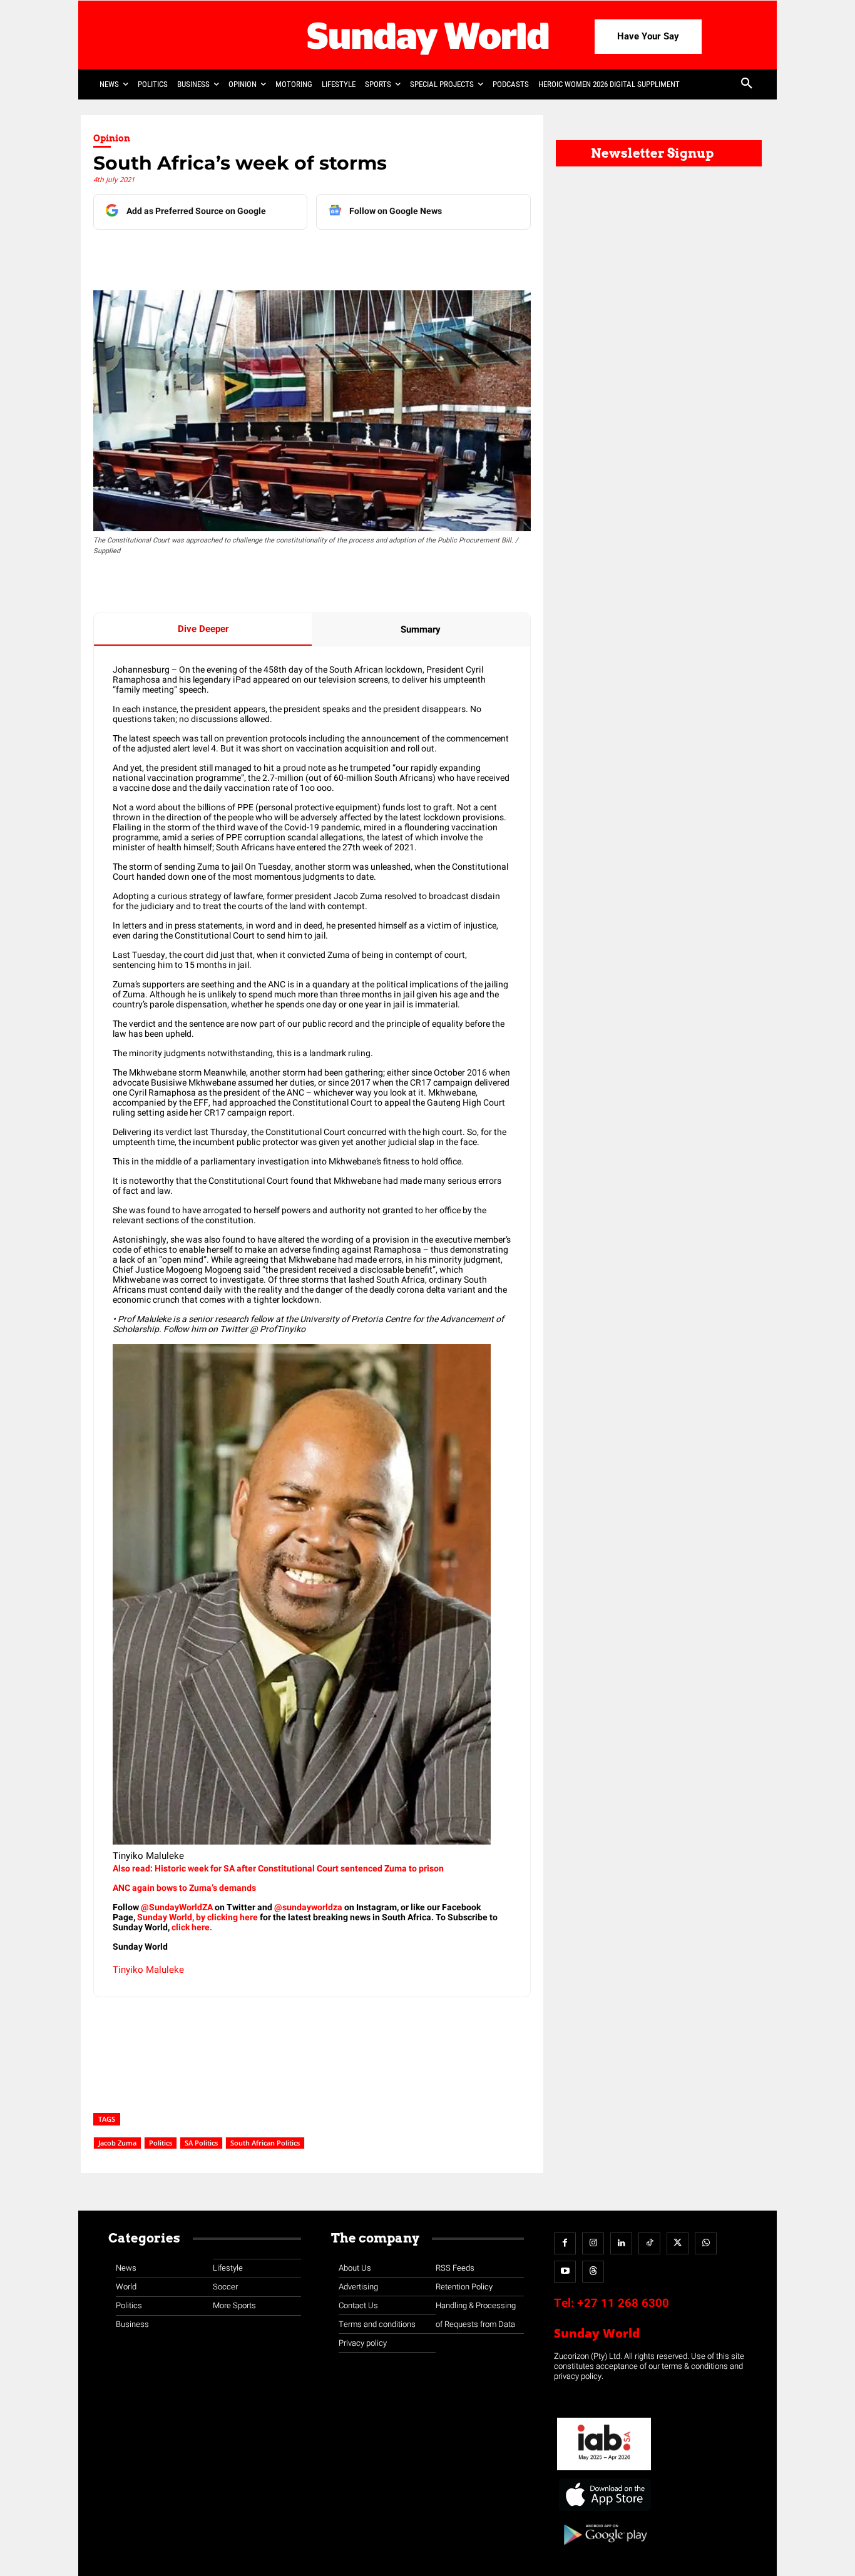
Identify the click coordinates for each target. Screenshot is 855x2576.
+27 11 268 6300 (623, 2303)
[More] (355, 255)
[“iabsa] (604, 2471)
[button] (747, 84)
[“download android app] (604, 2549)
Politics (161, 2143)
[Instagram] (593, 2243)
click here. (192, 1927)
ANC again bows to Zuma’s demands (184, 1888)
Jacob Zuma (117, 2143)
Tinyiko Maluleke (148, 1970)
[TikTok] (649, 2243)
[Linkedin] (210, 255)
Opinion (112, 138)
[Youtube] (565, 2272)
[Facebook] (182, 255)
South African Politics (265, 2143)
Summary (421, 629)
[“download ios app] (604, 2511)
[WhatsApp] (297, 255)
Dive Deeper (203, 629)
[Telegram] (268, 255)
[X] (239, 255)
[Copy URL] (325, 255)
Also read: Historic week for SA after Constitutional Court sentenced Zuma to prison (278, 1869)
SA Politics (201, 2143)
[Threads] (593, 2272)
